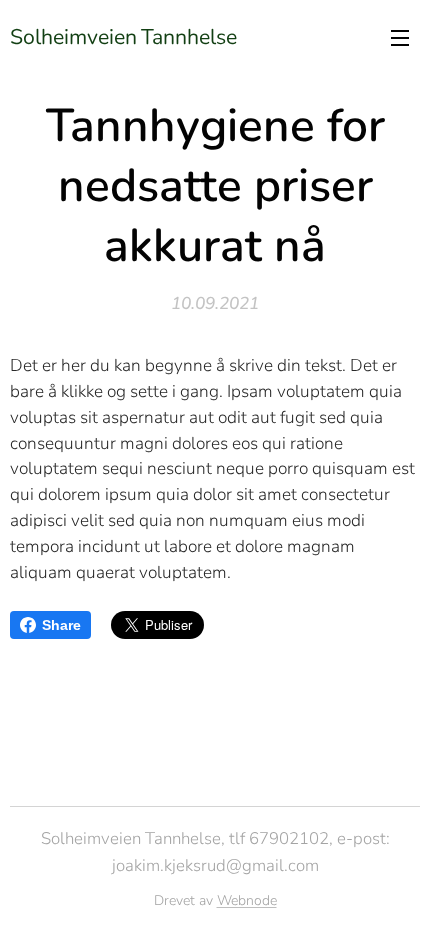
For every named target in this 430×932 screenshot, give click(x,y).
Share (61, 625)
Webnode (247, 900)
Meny (400, 37)
